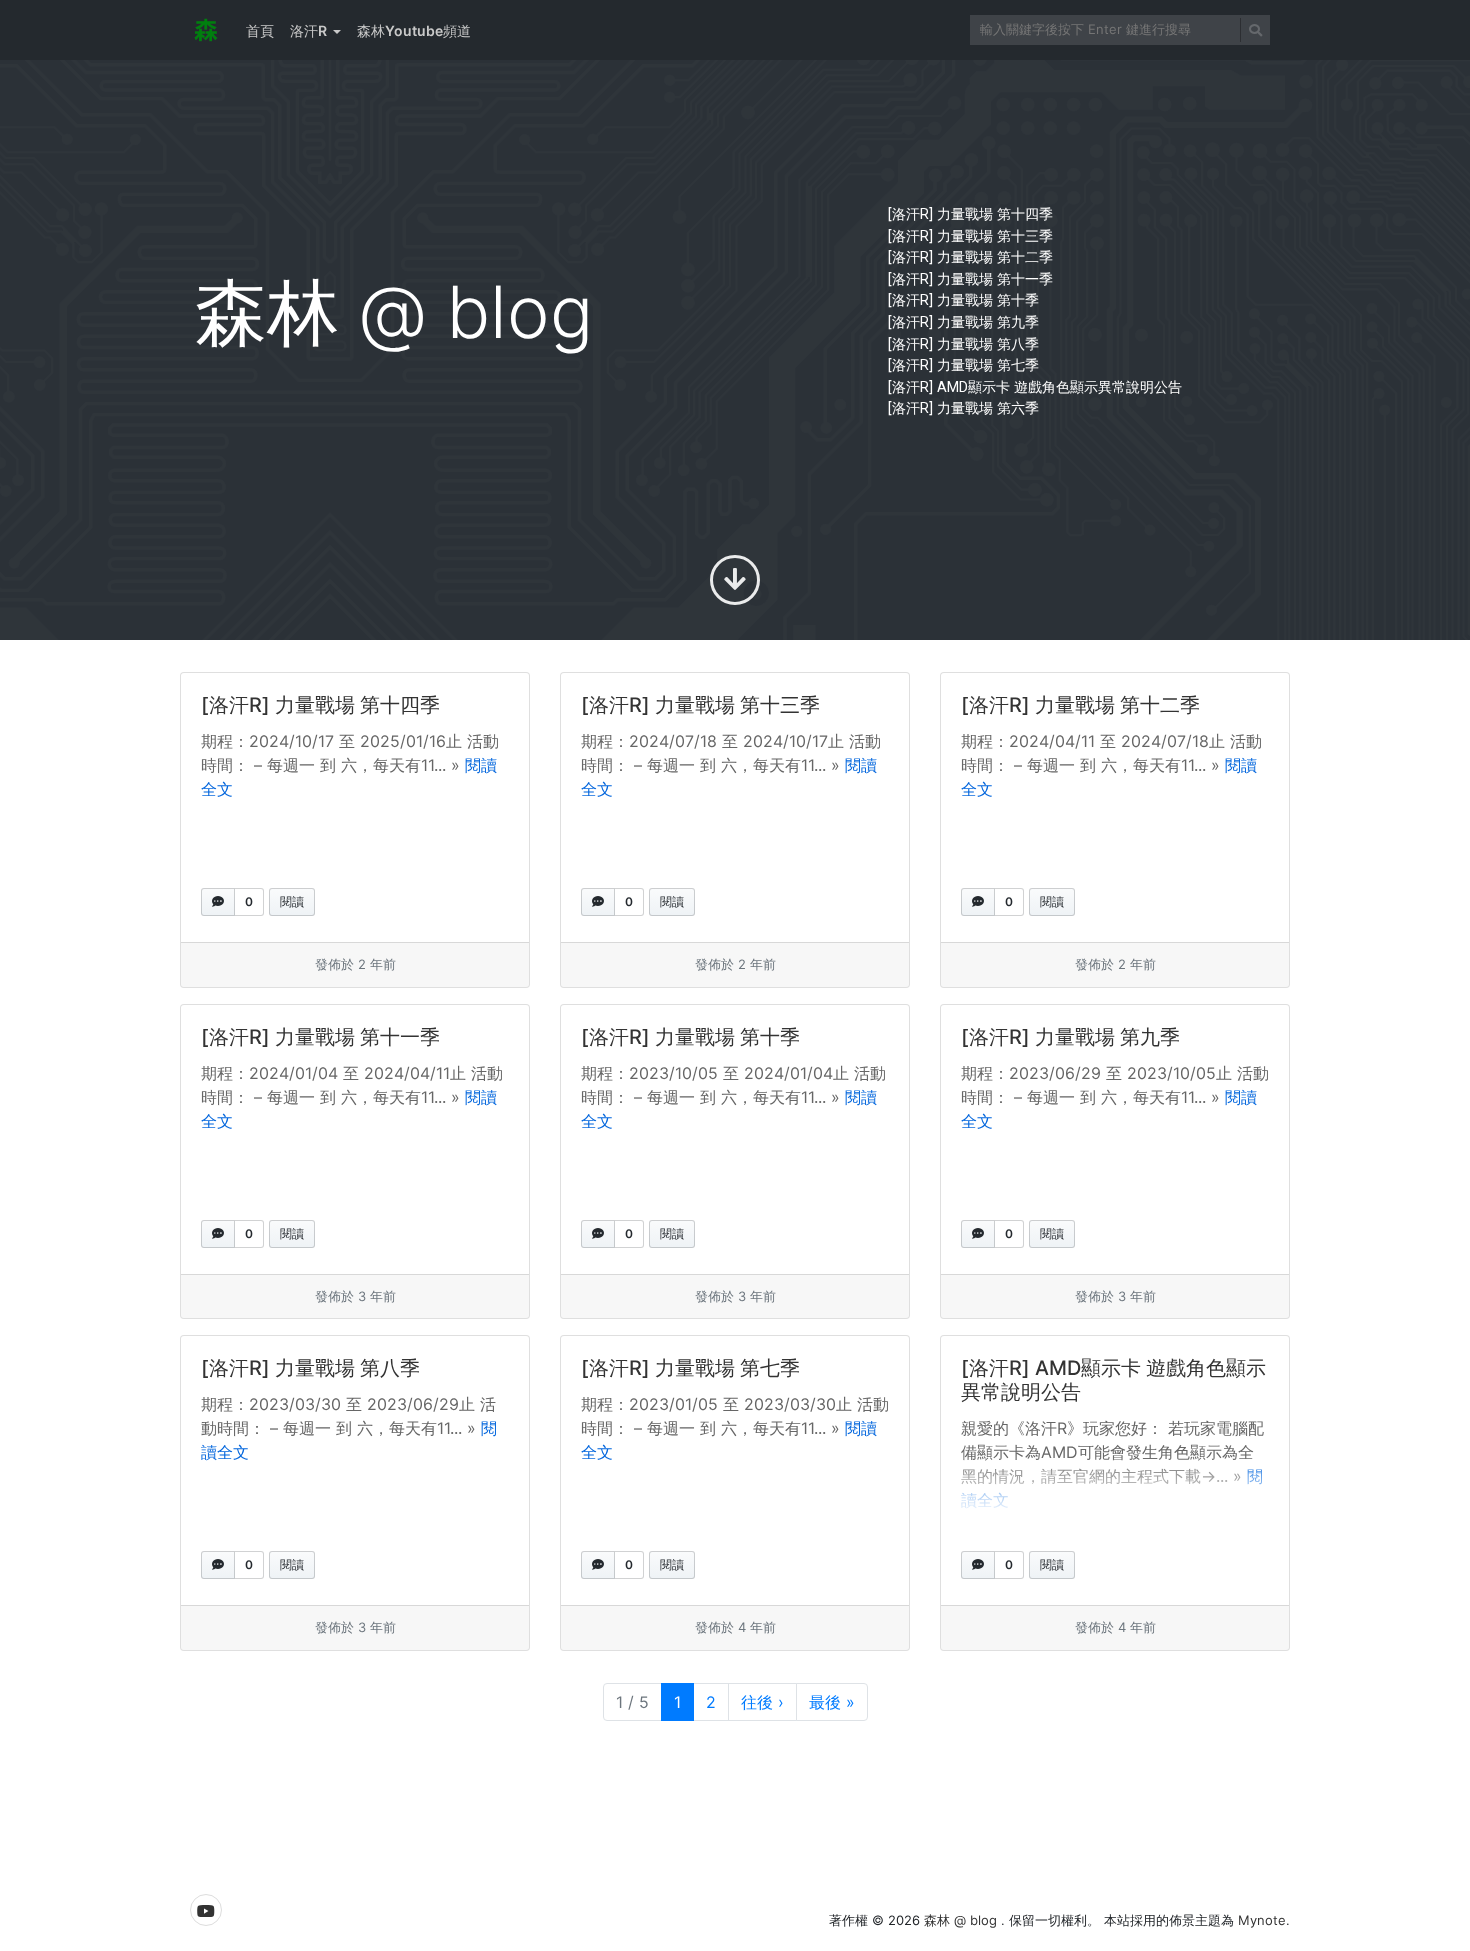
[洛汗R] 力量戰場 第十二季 (970, 257)
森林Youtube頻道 (414, 30)
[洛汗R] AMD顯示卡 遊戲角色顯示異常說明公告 (1035, 387)
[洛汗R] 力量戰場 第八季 (963, 344)
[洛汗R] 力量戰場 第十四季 (970, 214)
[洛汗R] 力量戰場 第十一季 (970, 279)
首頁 (260, 30)
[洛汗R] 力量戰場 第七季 (963, 365)
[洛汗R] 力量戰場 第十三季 (970, 236)
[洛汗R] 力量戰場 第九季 (963, 322)
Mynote (1262, 1920)
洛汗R (308, 30)
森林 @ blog (962, 1920)
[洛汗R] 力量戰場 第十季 (963, 300)
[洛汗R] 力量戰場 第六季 (963, 408)
